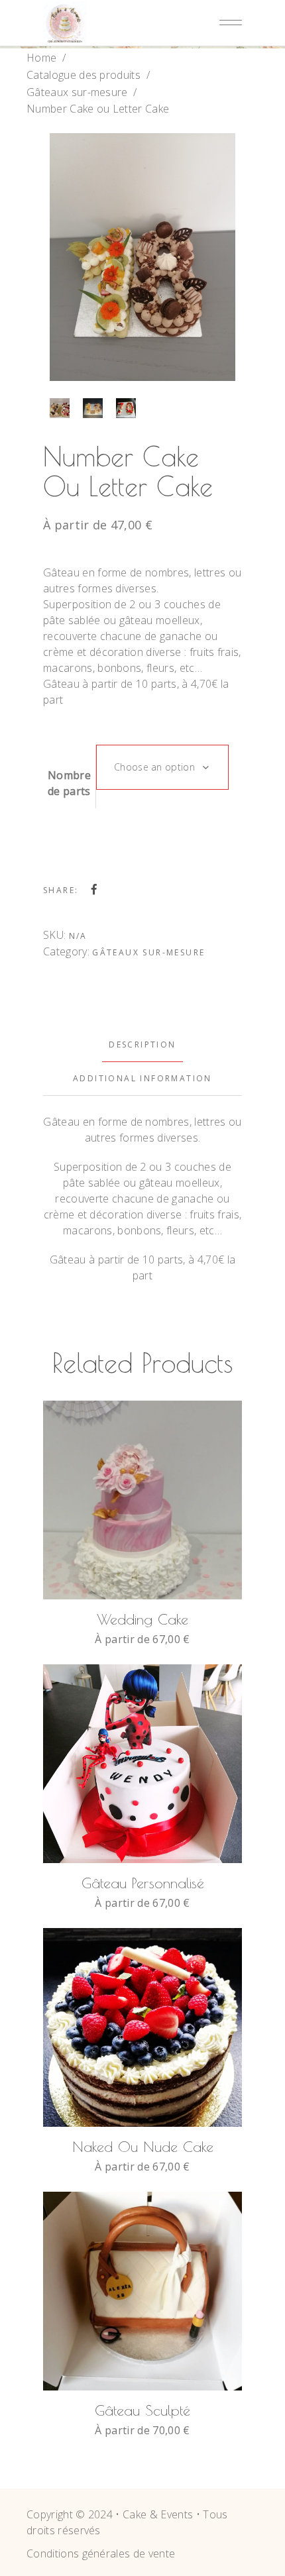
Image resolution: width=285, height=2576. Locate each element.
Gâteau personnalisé (143, 1883)
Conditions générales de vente (101, 2553)
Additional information (142, 1078)
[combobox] (162, 767)
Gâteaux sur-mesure (77, 92)
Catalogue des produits (84, 75)
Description (142, 1045)
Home (41, 58)
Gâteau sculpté (142, 2410)
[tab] (142, 1045)
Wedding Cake (142, 1619)
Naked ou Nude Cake (143, 2147)
